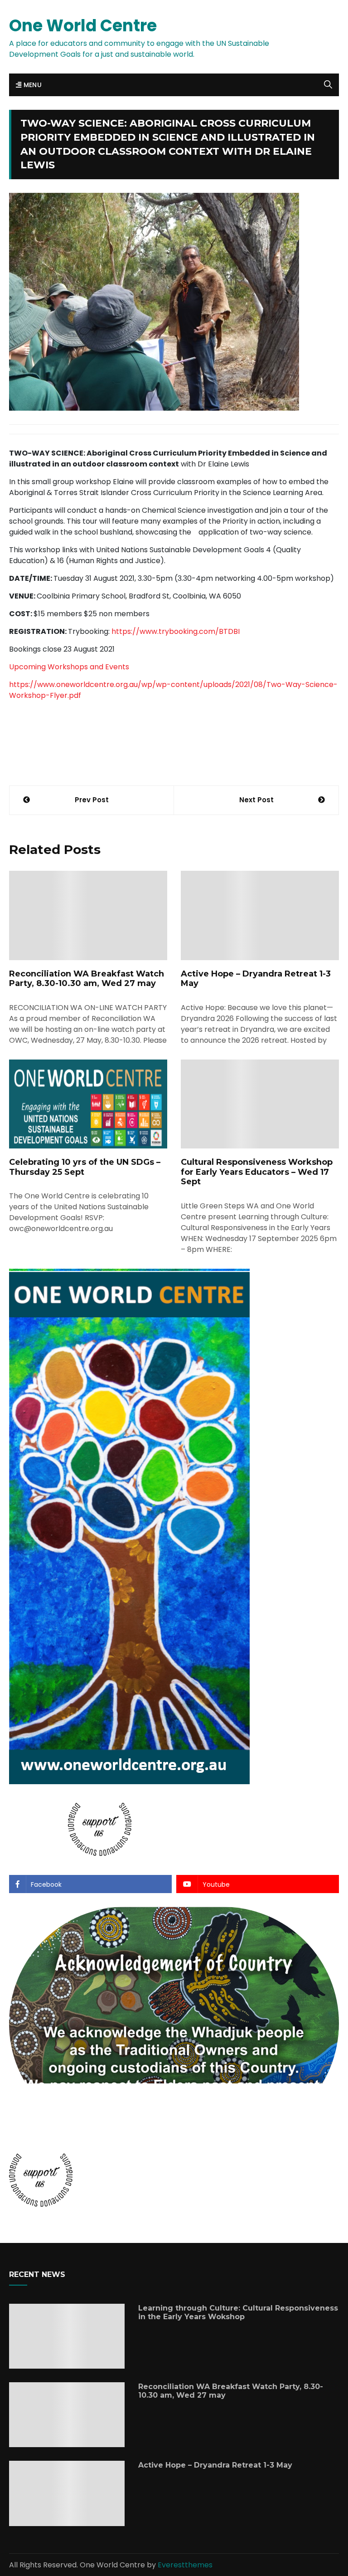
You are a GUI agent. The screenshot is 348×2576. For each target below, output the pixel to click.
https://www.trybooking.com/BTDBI (176, 631)
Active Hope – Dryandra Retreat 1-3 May (256, 979)
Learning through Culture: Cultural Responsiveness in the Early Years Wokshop (238, 2312)
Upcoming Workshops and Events (69, 667)
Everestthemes (185, 2565)
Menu (31, 85)
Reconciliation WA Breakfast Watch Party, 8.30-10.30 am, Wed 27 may (87, 979)
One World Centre (83, 26)
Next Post (256, 800)
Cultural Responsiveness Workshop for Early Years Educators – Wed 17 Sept (257, 1172)
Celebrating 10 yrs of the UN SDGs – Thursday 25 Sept (85, 1167)
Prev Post (92, 800)
